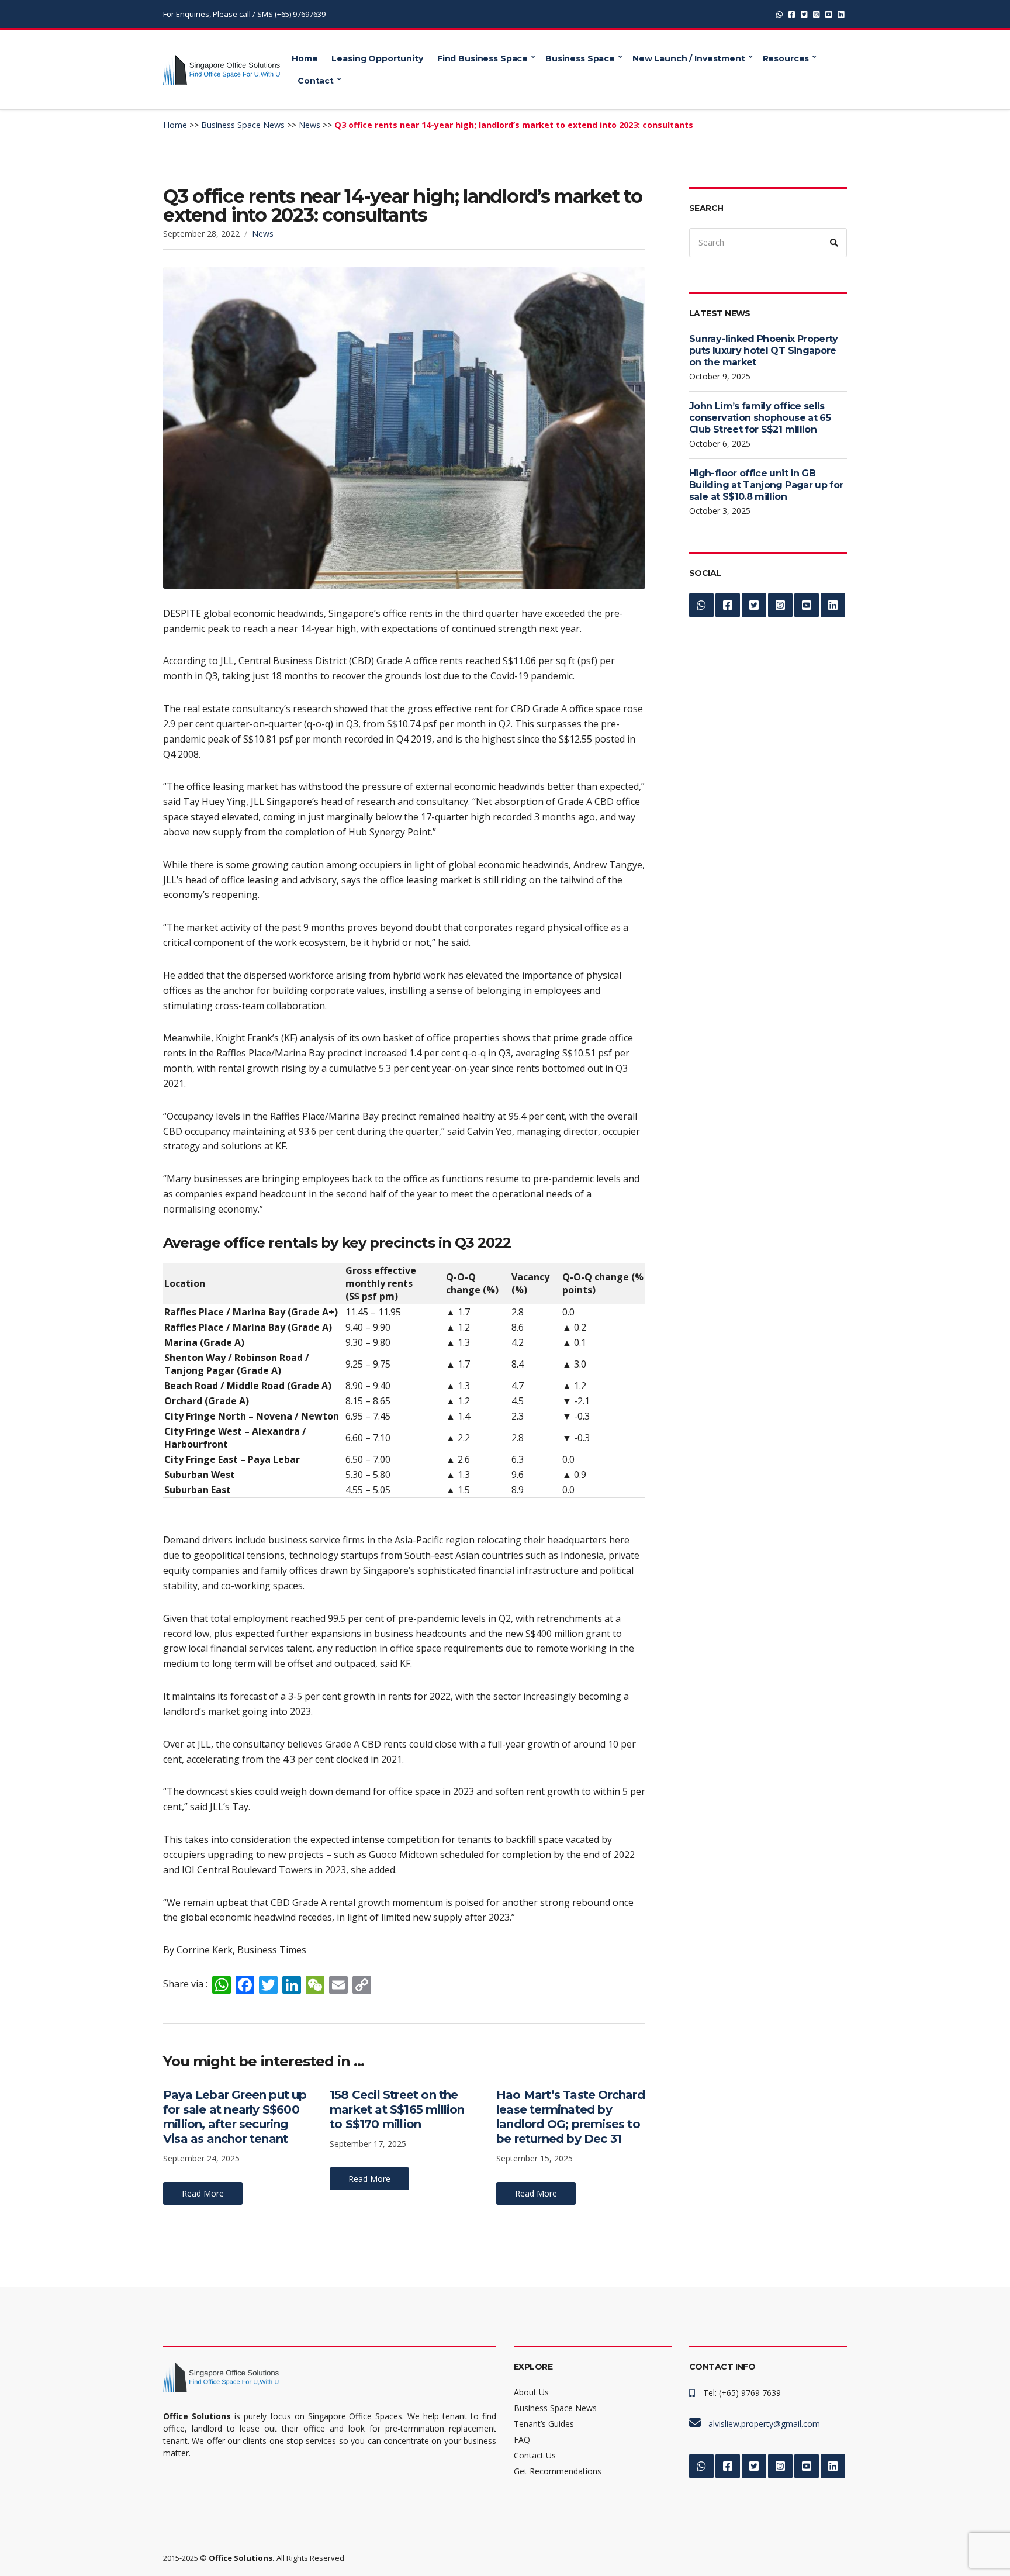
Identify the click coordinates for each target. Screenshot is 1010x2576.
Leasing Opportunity (377, 58)
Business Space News (555, 2408)
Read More (203, 2193)
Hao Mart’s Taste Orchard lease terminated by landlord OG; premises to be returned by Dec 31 (570, 2117)
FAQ (522, 2439)
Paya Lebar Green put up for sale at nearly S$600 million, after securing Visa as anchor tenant (235, 2117)
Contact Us (535, 2455)
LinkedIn (841, 14)
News (263, 234)
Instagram (816, 14)
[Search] (834, 243)
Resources (786, 58)
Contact (316, 81)
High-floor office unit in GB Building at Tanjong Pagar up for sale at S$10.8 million (766, 485)
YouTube (829, 14)
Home (305, 58)
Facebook (792, 14)
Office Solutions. (242, 2558)
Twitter (804, 14)
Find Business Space (482, 58)
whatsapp (779, 14)
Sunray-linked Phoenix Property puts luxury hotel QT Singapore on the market (764, 351)
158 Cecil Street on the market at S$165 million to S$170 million (397, 2109)
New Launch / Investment (689, 58)
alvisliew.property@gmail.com (764, 2424)
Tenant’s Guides (544, 2424)
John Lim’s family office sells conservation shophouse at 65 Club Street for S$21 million (760, 418)
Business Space (580, 58)
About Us (531, 2392)
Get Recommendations (558, 2471)
